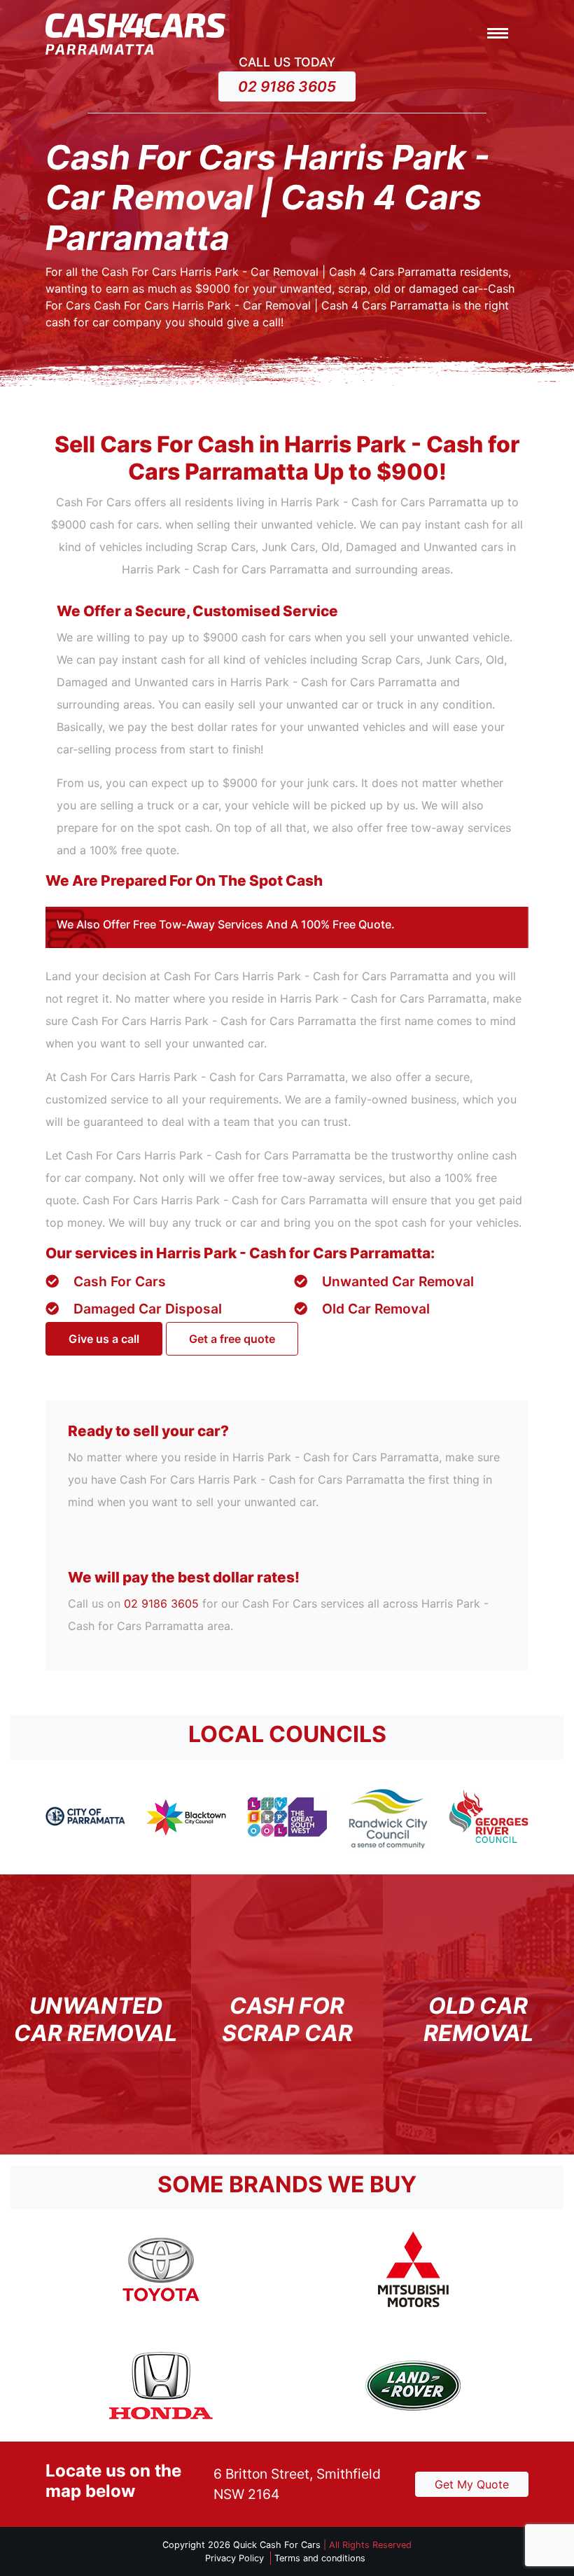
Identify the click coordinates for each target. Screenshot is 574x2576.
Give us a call (104, 1339)
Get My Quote (472, 2484)
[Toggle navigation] (498, 34)
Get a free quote (232, 1339)
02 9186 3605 (287, 86)
